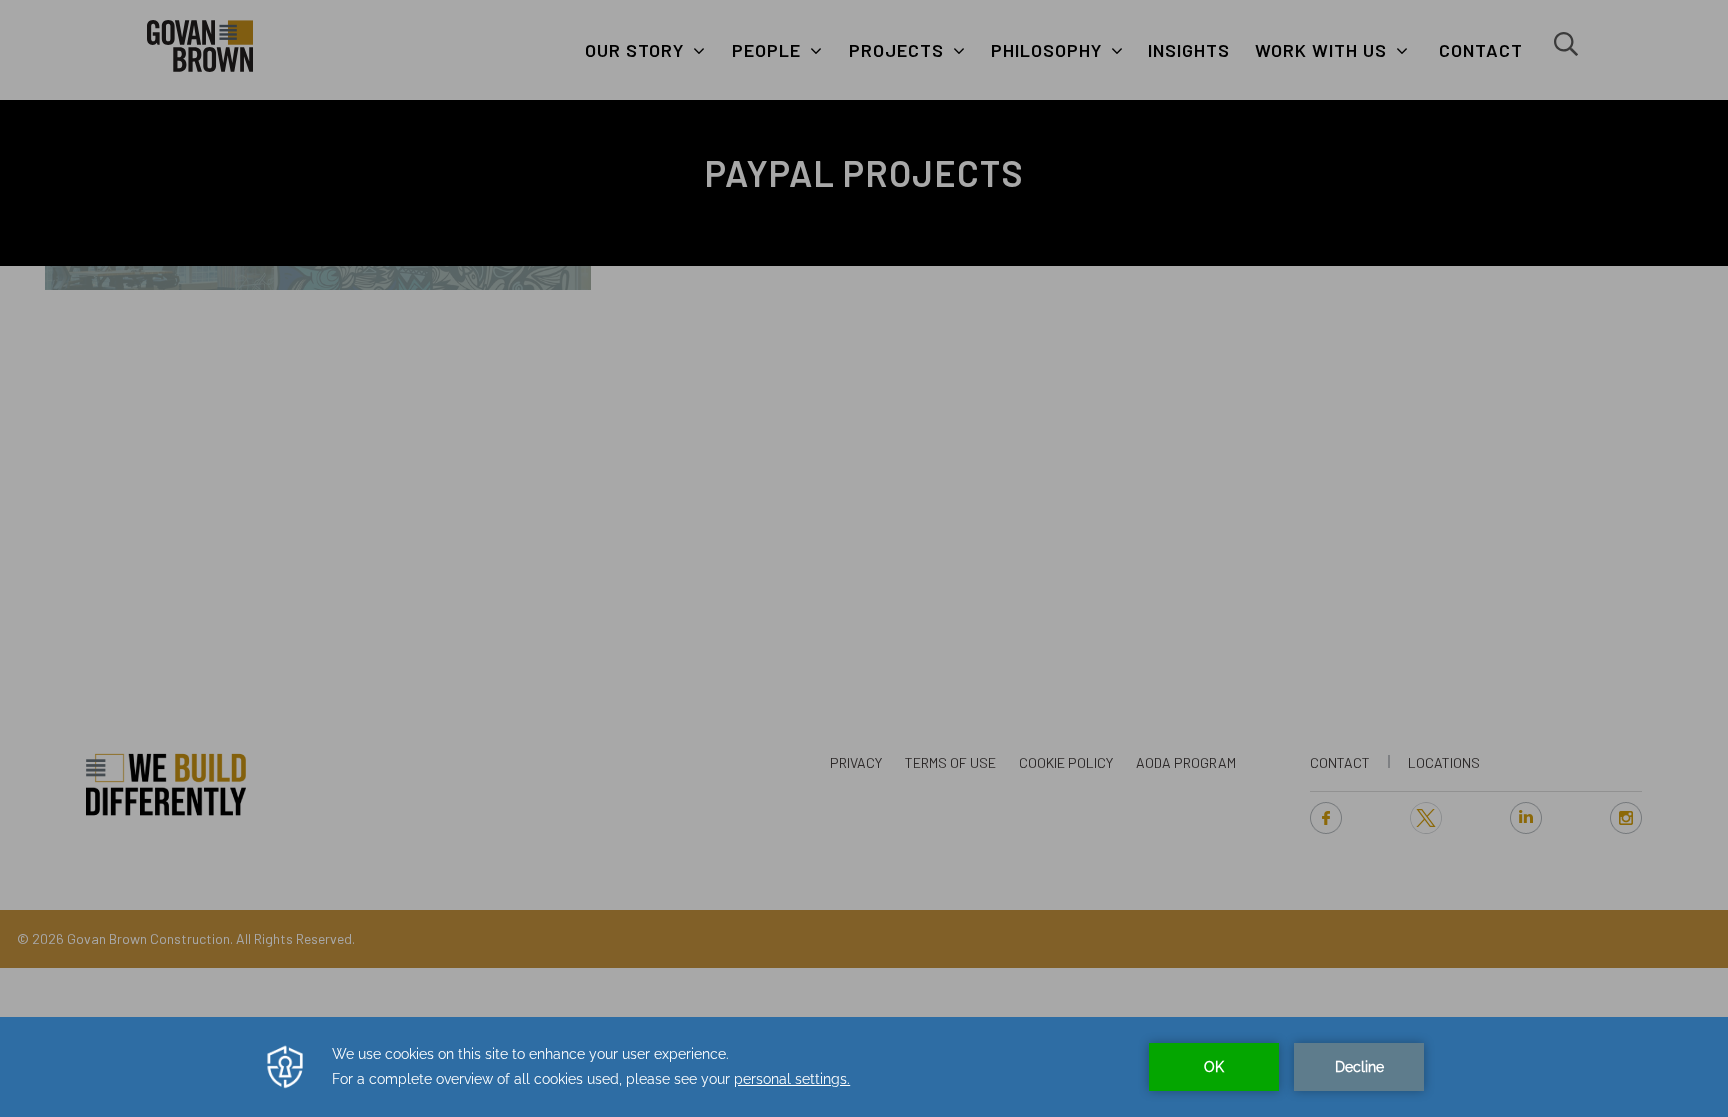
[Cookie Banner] (864, 1067)
